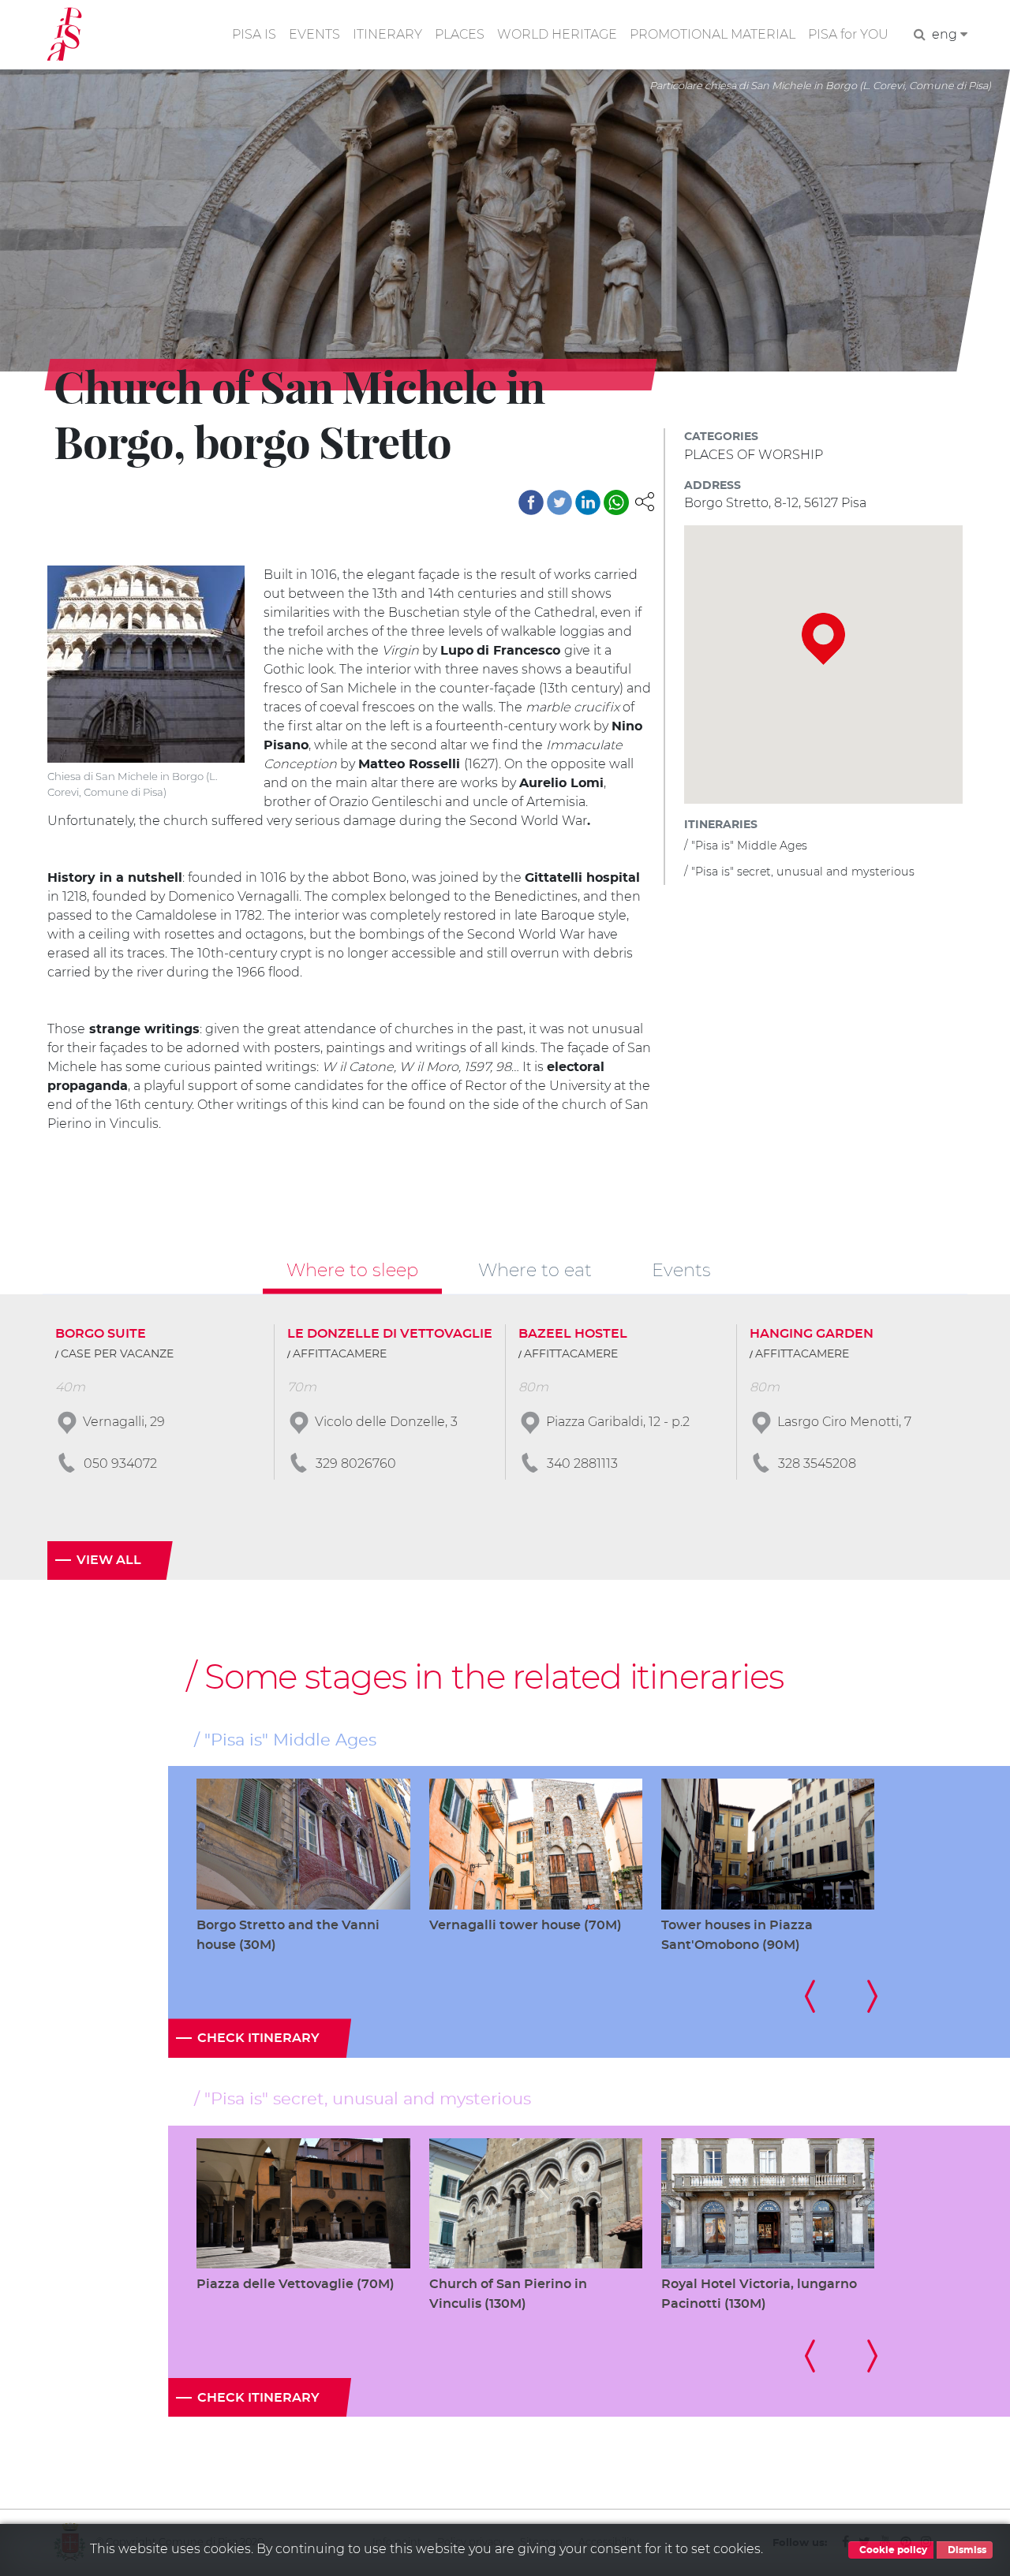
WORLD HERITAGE (557, 34)
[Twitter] (559, 502)
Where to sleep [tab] (352, 1270)
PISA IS (254, 34)
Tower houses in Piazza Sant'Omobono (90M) (737, 1935)
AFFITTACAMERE (340, 1354)
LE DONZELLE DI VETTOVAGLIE (390, 1334)
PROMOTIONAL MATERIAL (713, 34)
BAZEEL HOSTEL (573, 1334)
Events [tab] (681, 1270)
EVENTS (314, 34)
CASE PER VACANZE (117, 1354)
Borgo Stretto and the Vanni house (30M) (288, 1935)
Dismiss (966, 2550)
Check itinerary (258, 2038)
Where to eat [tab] (535, 1270)
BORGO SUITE (101, 1334)
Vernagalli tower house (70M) (526, 1925)
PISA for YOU (848, 34)
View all (109, 1560)
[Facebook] (531, 502)
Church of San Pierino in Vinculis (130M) (508, 2294)
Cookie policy (892, 2550)
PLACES (460, 34)
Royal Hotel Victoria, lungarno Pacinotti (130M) (759, 2294)
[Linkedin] (588, 502)
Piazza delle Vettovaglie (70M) (296, 2284)
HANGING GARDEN (812, 1334)
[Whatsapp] (616, 502)
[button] (645, 500)
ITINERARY (387, 34)
